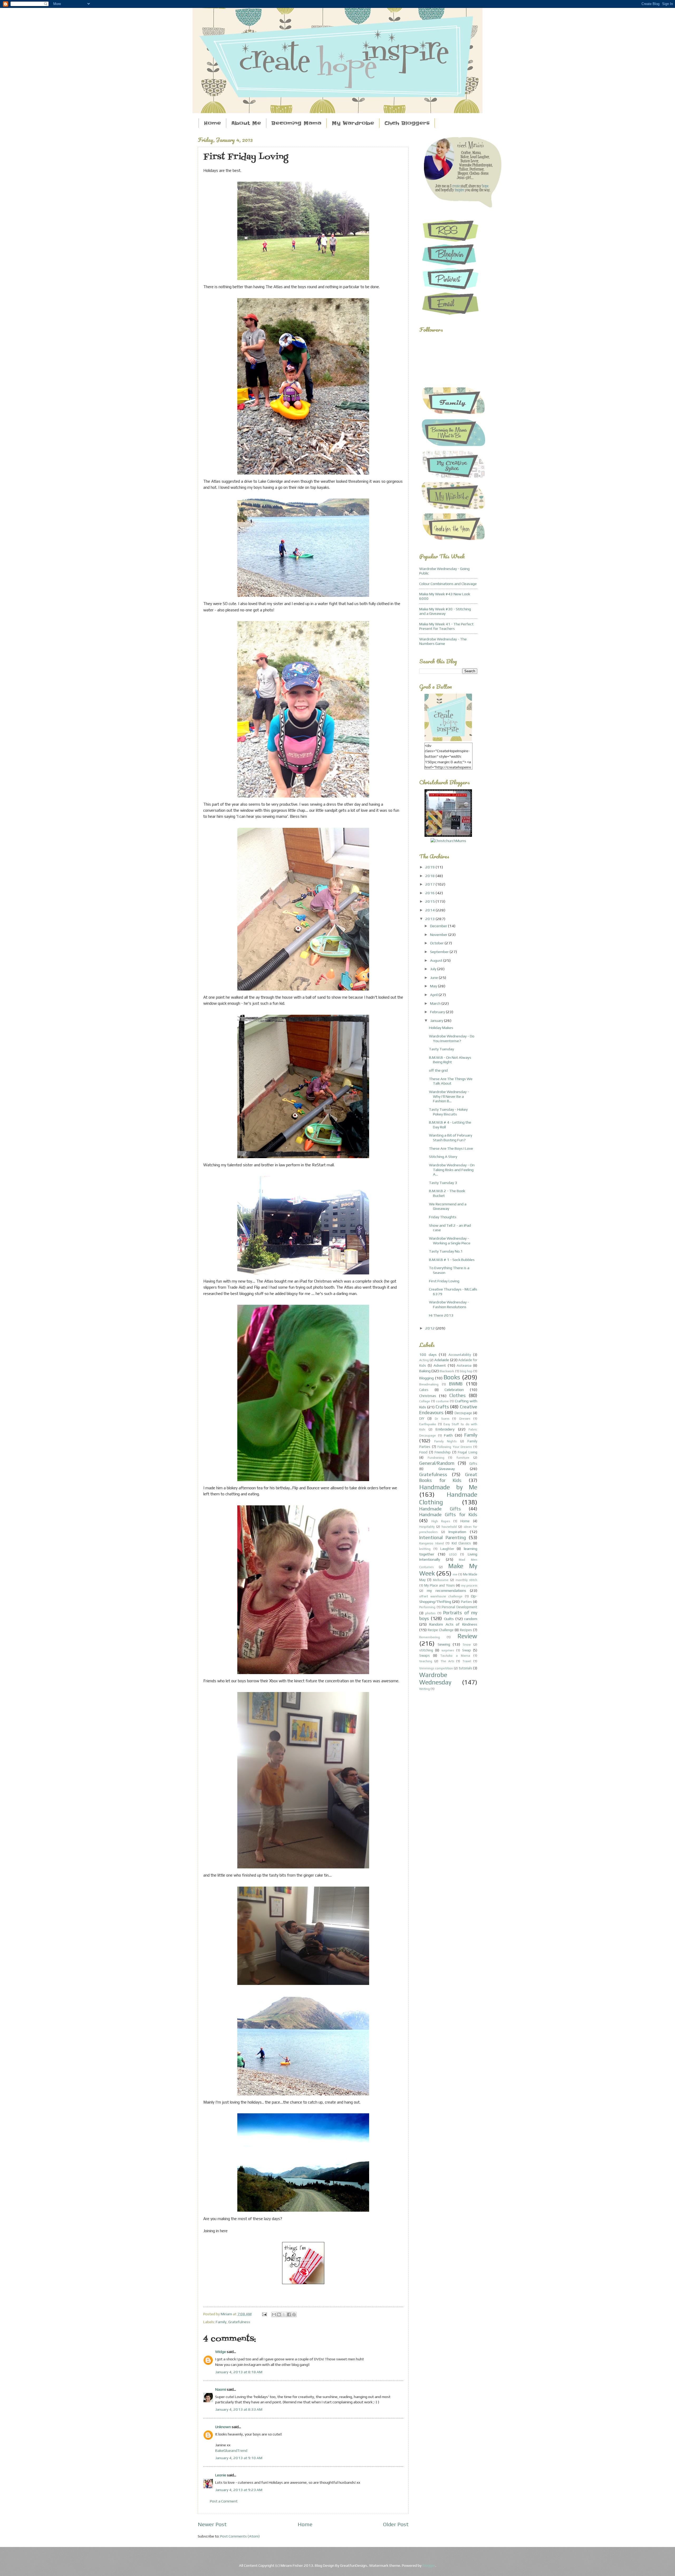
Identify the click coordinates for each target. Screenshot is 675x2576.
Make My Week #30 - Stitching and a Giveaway (445, 611)
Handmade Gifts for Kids (448, 1514)
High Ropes (441, 1521)
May (434, 986)
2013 (430, 919)
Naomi (221, 2389)
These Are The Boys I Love (451, 1148)
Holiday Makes (441, 1028)
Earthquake (428, 1424)
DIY (422, 1419)
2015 (430, 901)
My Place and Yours (439, 1585)
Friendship (443, 1452)
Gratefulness (239, 2322)
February (438, 1012)
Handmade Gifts (440, 1509)
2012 (430, 1328)
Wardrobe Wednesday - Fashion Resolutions (449, 1304)
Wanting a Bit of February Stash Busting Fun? (451, 1137)
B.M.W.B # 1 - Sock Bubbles (452, 1260)
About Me (246, 123)
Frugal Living (467, 1452)
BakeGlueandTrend (231, 2450)
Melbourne (441, 1580)
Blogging (426, 1378)
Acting (424, 1360)
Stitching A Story (443, 1156)
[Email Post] (264, 2314)
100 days (428, 1354)
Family (221, 2322)
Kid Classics (461, 1543)
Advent (440, 1365)
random (471, 1619)
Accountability (460, 1355)
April (434, 995)
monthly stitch (466, 1580)
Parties (466, 1602)
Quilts (449, 1619)
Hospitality (427, 1527)
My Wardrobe (353, 123)
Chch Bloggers (407, 123)
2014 (430, 910)
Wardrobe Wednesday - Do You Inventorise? (452, 1038)
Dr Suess (442, 1419)
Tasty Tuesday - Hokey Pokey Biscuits (448, 1112)
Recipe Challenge (441, 1630)
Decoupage (463, 1413)
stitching (426, 1650)
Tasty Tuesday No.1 (446, 1251)
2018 (430, 876)
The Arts (447, 1661)
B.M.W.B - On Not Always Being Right (450, 1060)
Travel (467, 1661)
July (434, 969)
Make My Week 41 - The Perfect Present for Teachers (446, 626)
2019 (430, 867)
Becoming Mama (296, 123)
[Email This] (274, 2314)
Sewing (444, 1644)
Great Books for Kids (448, 1477)
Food (423, 1452)
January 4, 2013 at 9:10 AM (239, 2458)
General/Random (437, 1463)
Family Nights (445, 1441)
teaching (426, 1661)
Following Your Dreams (455, 1447)
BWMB (456, 1384)
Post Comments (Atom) (240, 2536)
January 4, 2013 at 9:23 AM (239, 2490)
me (455, 1574)
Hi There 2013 (441, 1315)
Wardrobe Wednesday (435, 1678)
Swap (467, 1650)
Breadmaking (429, 1384)
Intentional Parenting (443, 1537)
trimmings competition (436, 1668)
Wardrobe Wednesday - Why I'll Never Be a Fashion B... (449, 1096)
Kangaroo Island (431, 1543)
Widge (221, 2352)
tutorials (466, 1668)
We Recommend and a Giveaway (448, 1206)
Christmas (428, 1396)
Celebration (454, 1390)
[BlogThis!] (279, 2314)
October (437, 943)
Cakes (424, 1390)
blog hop (466, 1371)
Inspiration (457, 1532)
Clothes (457, 1395)
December (439, 926)
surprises (448, 1650)
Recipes (466, 1630)
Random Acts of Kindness (453, 1624)
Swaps (425, 1656)
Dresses (465, 1419)
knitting (425, 1549)
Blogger (429, 2565)
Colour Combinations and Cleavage (448, 584)
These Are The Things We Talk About (451, 1081)
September (440, 952)
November (439, 934)
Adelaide (442, 1360)
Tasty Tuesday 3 (443, 1183)
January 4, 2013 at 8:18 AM (239, 2372)
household (449, 1527)
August (437, 960)
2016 (430, 893)
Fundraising (436, 1458)
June (434, 977)
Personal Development (459, 1607)
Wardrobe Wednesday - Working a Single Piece (450, 1241)
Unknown (223, 2427)
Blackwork (447, 1371)
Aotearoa (464, 1366)
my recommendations (447, 1590)
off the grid (438, 1070)
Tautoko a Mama (455, 1656)
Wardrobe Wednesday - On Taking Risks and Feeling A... (452, 1169)
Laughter (447, 1549)
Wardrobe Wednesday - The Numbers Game (443, 641)
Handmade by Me (448, 1487)
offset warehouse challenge (441, 1596)
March (436, 1003)
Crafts (442, 1407)
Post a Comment (224, 2501)
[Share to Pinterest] (294, 2314)
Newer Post (212, 2524)
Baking (425, 1371)
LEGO (453, 1554)
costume (442, 1401)
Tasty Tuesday (442, 1049)
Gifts (473, 1464)
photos (430, 1613)
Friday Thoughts (443, 1217)
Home (212, 123)
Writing (425, 1689)
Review (467, 1636)
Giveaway (447, 1469)
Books (452, 1377)
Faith (448, 1435)
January (437, 1020)
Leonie (221, 2475)
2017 (430, 884)
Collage (425, 1401)
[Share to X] (284, 2314)
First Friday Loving (444, 1281)
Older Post (396, 2524)
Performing (427, 1607)
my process (469, 1586)
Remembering (430, 1637)
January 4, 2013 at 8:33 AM (239, 2409)
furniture (463, 1458)
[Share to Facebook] (289, 2314)
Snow (467, 1645)
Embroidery (445, 1429)
